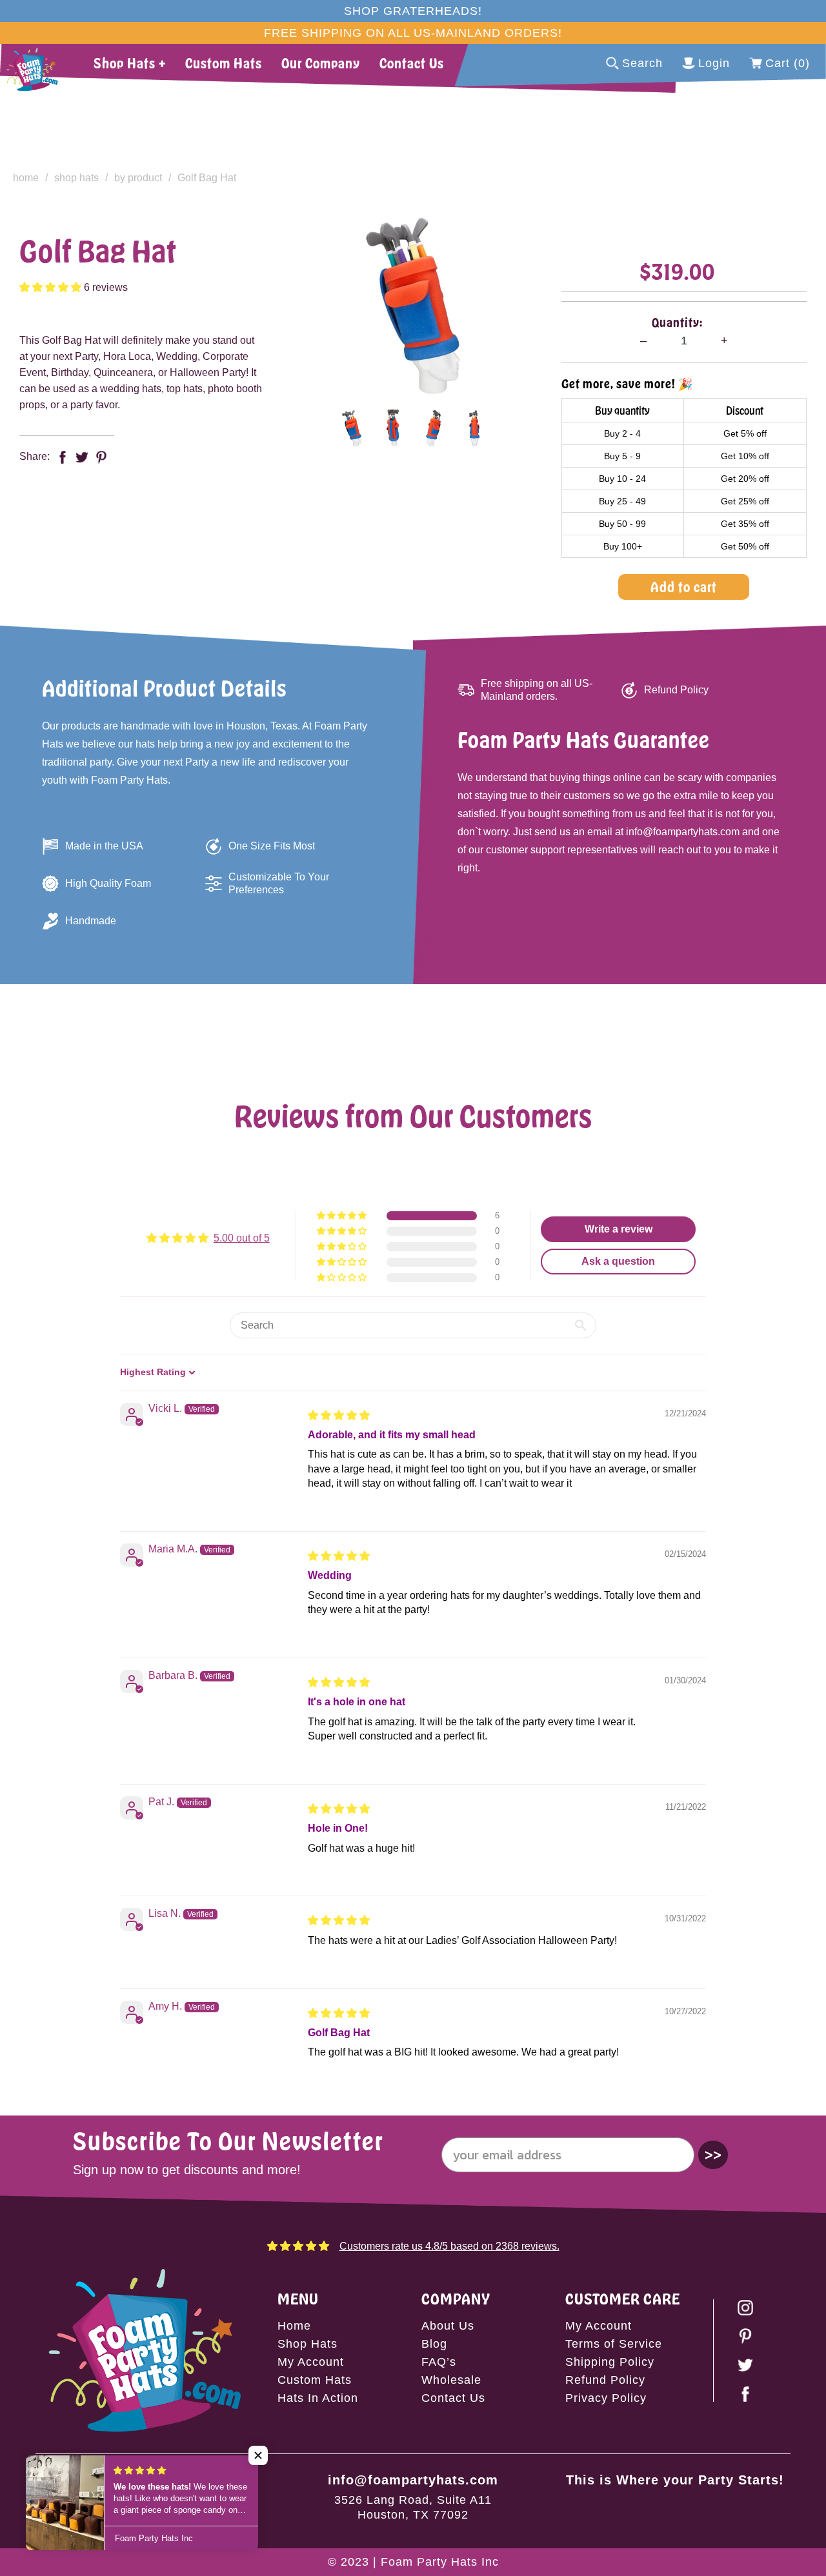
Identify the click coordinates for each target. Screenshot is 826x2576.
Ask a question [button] (618, 1261)
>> (713, 2155)
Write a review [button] (619, 1229)
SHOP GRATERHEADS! (413, 11)
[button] (52, 287)
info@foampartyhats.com (413, 2480)
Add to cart (684, 587)
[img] (339, 1415)
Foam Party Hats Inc (440, 2562)
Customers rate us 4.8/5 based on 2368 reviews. (449, 2246)
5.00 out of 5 (242, 1238)
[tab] (351, 428)
